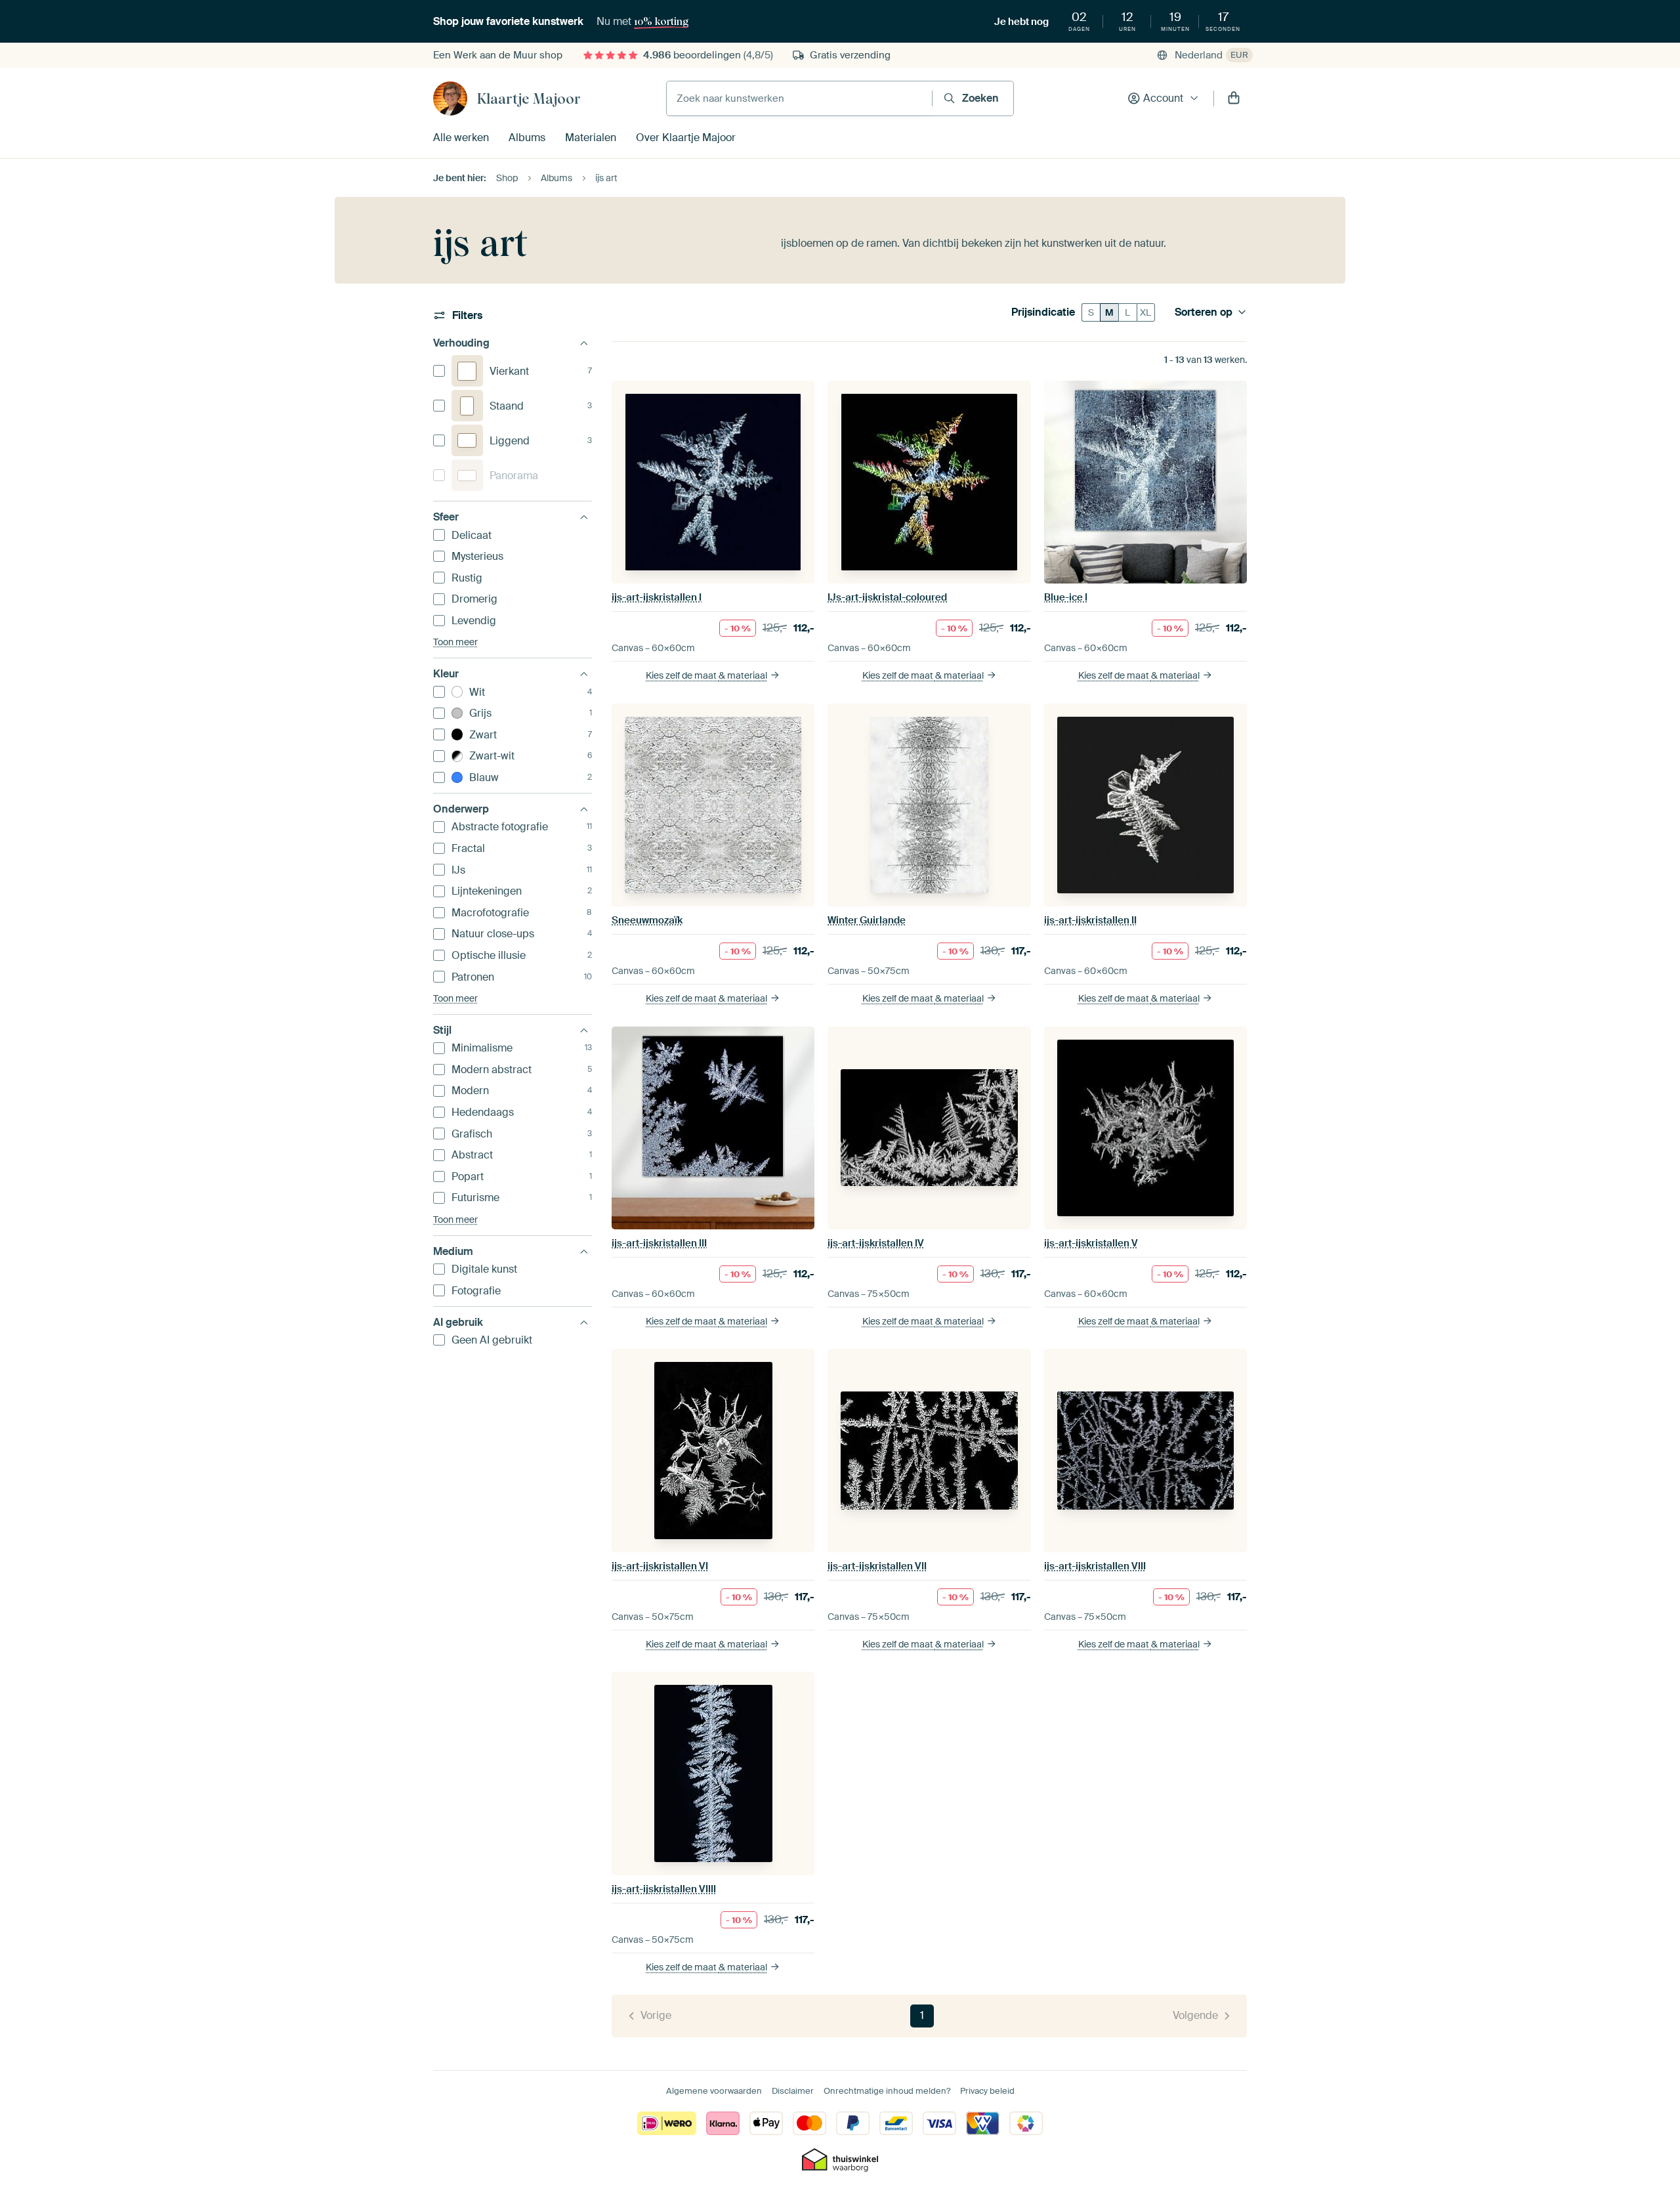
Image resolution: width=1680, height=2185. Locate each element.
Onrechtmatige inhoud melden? (887, 2091)
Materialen (591, 138)
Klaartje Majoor (529, 98)
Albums (527, 138)
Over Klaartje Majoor (686, 138)
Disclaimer (793, 2091)
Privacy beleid (987, 2091)
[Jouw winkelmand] (1234, 98)
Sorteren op (1204, 312)
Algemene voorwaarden (714, 2091)
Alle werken (461, 138)
